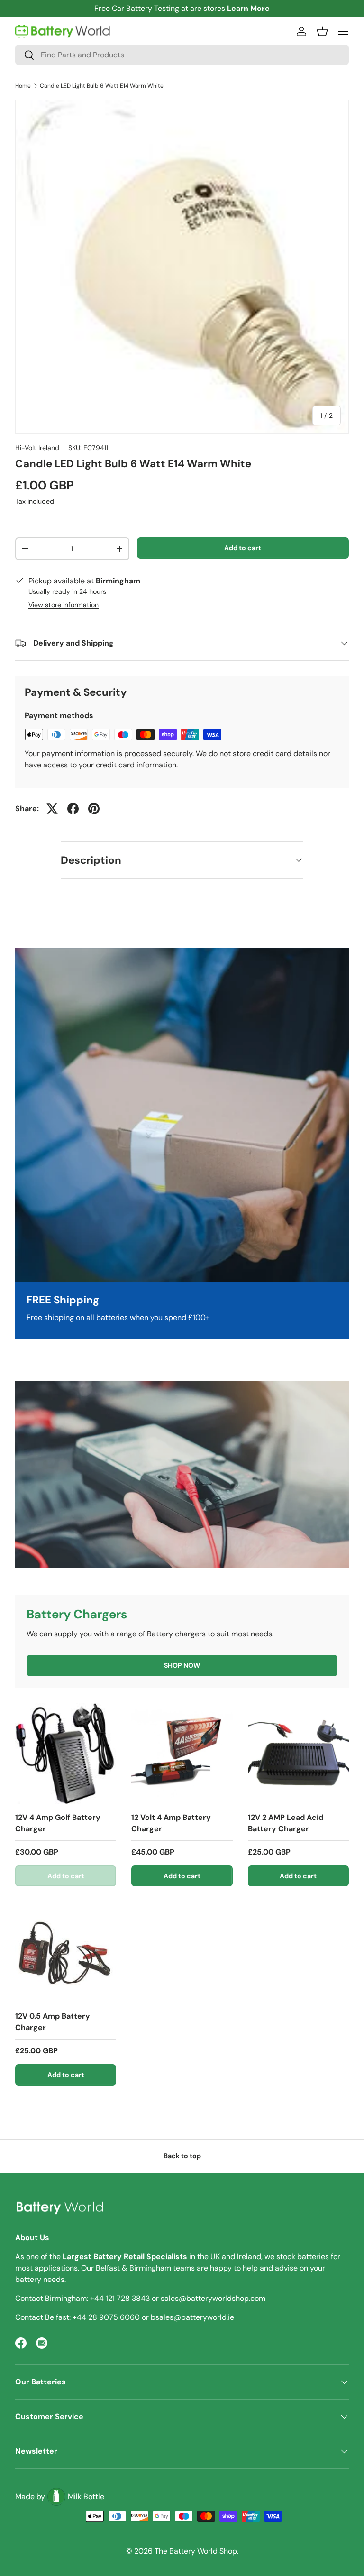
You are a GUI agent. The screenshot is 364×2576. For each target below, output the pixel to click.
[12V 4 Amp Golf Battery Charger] (66, 1753)
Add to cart (243, 548)
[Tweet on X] (52, 809)
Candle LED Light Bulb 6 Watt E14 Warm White (102, 86)
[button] (322, 31)
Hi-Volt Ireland (37, 448)
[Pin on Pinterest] (94, 809)
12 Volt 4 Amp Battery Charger (171, 1823)
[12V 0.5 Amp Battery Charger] (66, 1952)
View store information (64, 605)
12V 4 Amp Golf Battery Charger (58, 1823)
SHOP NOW (182, 1665)
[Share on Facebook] (73, 809)
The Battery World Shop (196, 2551)
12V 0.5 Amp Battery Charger (53, 2022)
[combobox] (182, 55)
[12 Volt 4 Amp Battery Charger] (182, 1753)
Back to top (182, 2156)
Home (23, 86)
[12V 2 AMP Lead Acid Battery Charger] (298, 1753)
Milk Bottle (86, 2497)
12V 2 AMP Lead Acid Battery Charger (286, 1823)
